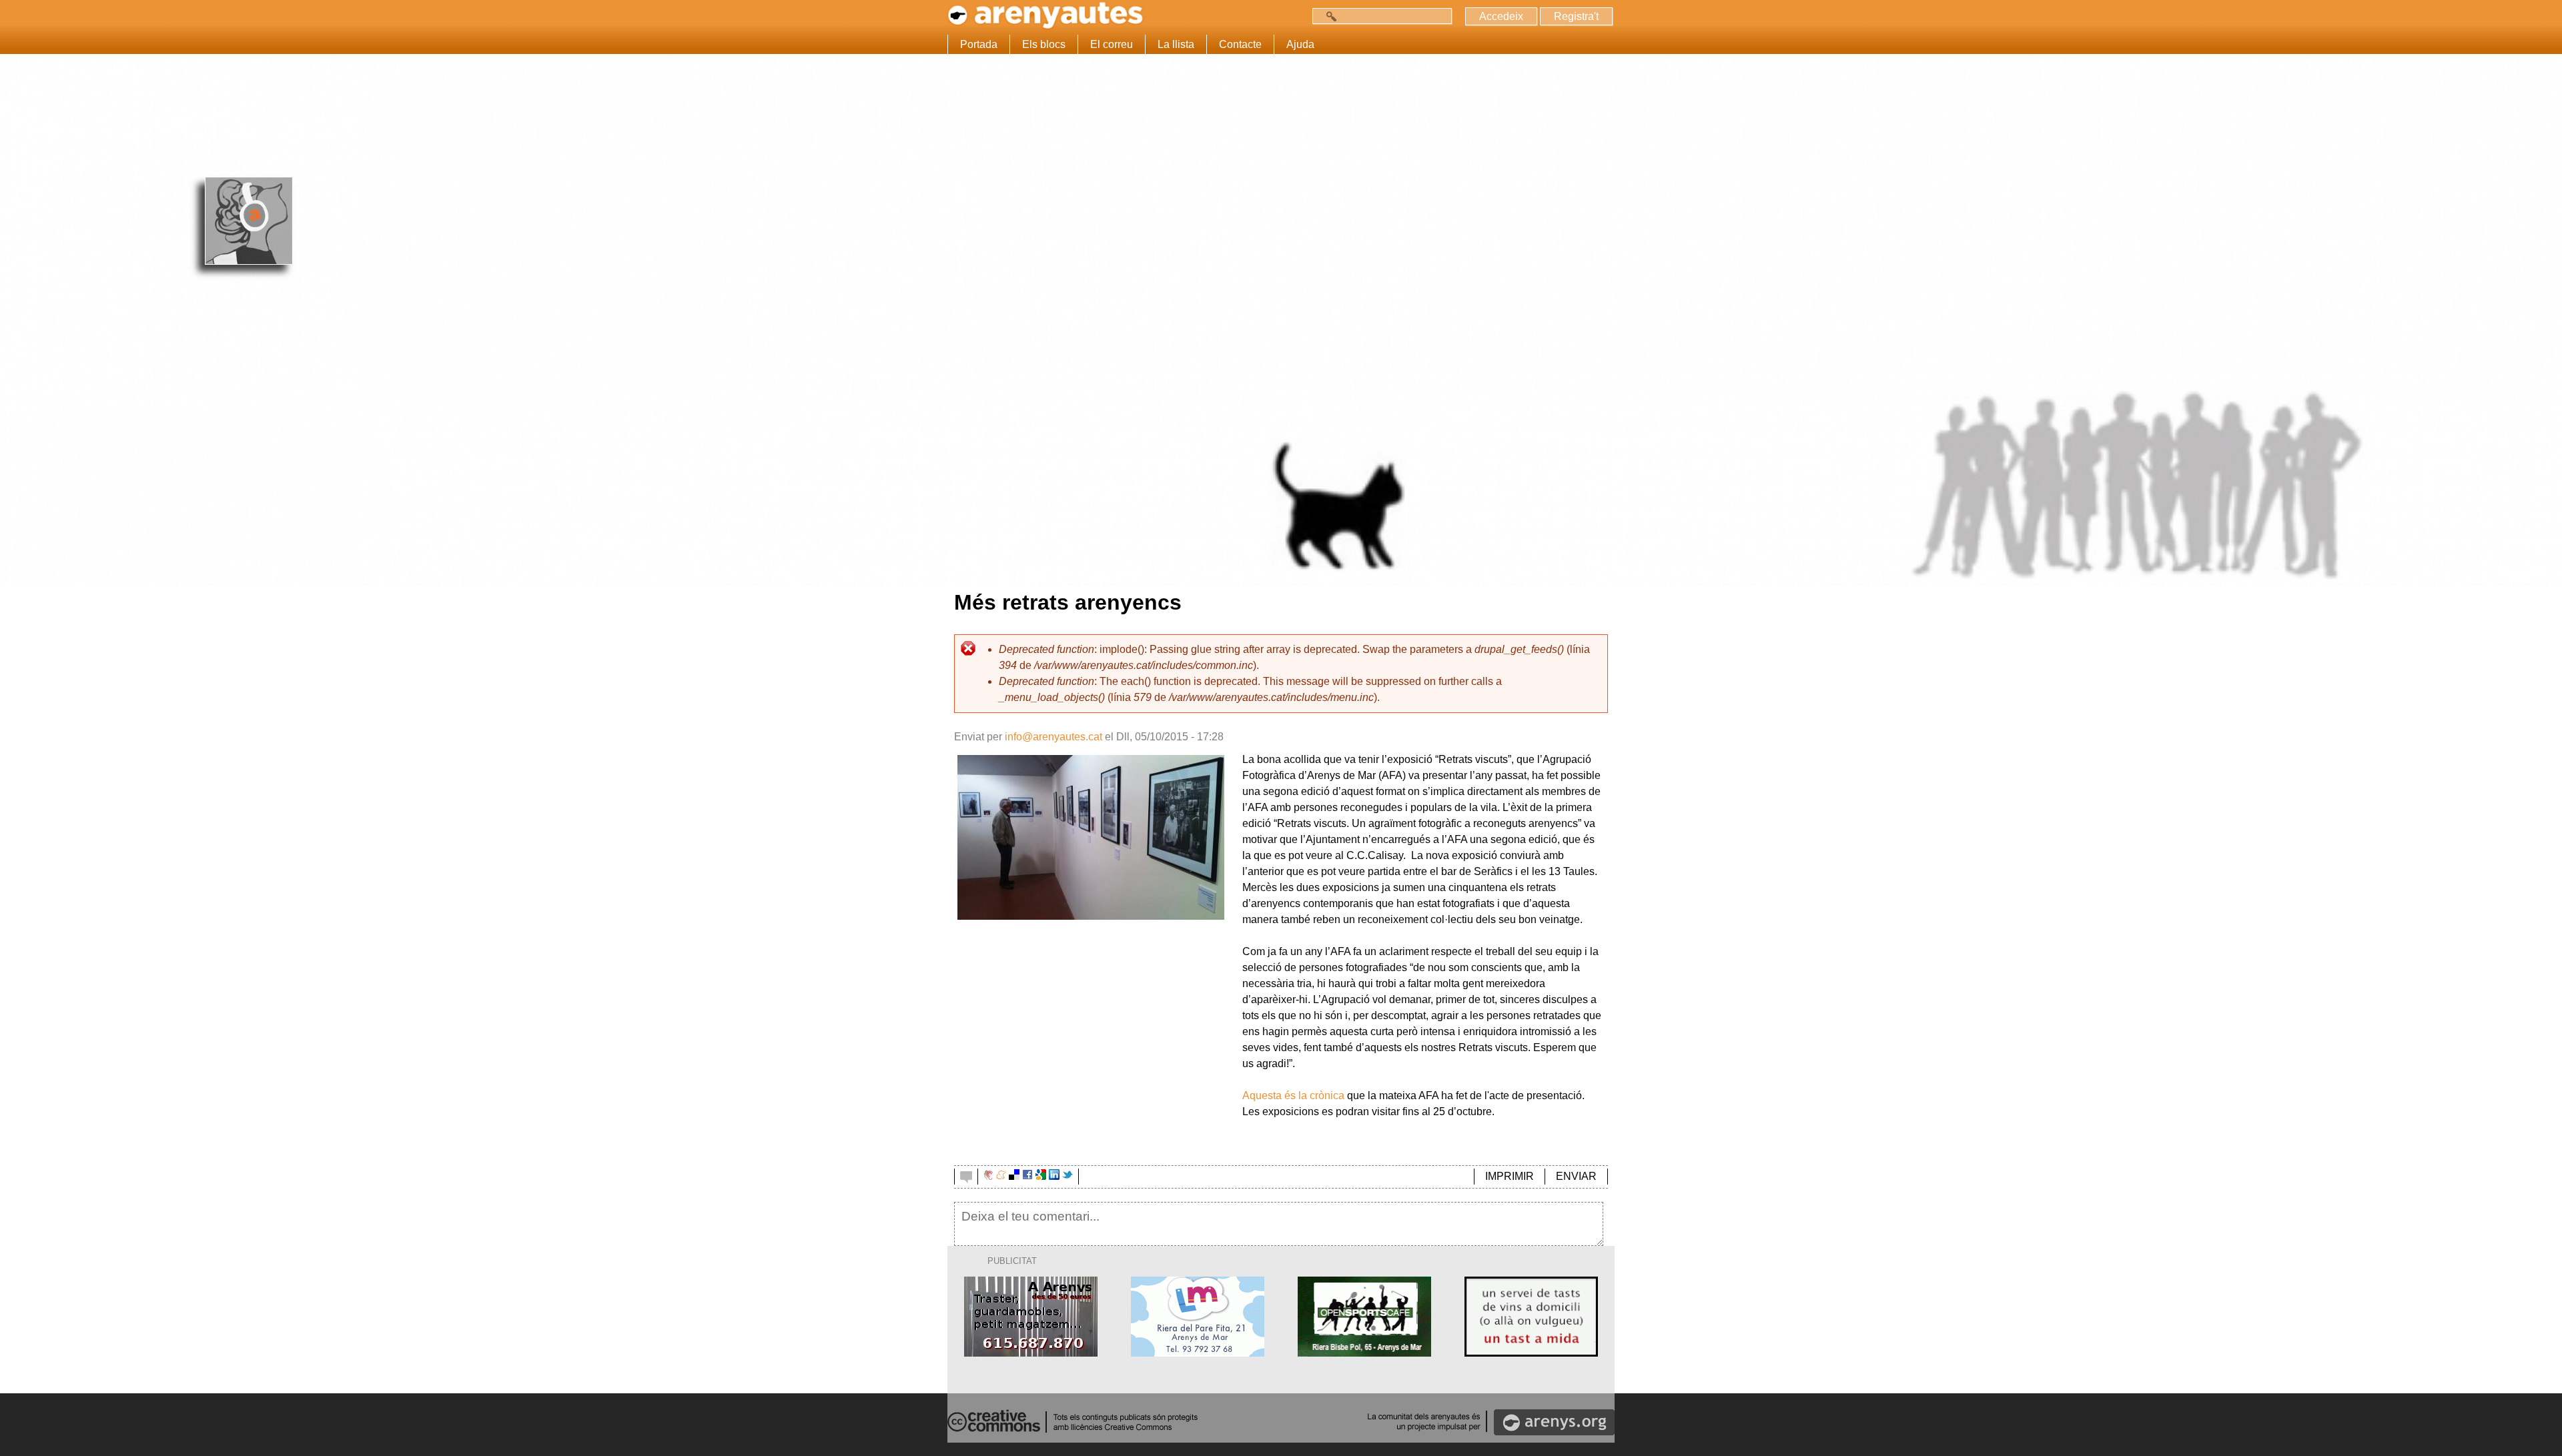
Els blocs (1044, 44)
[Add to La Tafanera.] (988, 1176)
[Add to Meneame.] (1001, 1176)
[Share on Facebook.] (1027, 1176)
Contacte (1240, 44)
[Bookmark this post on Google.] (1041, 1176)
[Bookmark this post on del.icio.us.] (1014, 1176)
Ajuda (1300, 44)
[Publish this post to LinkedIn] (1054, 1176)
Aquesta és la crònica (1293, 1096)
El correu (1112, 44)
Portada (979, 44)
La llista (1176, 44)
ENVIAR (1576, 1176)
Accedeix (1501, 16)
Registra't (1576, 16)
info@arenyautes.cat (1053, 737)
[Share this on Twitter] (1067, 1176)
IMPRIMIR (1510, 1176)
